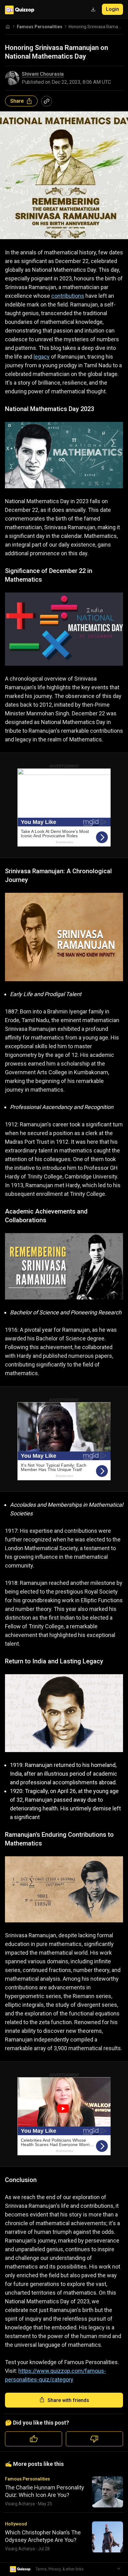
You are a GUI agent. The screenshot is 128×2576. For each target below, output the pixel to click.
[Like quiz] (34, 2439)
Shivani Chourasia (43, 74)
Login (112, 9)
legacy (42, 357)
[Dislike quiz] (94, 2439)
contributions (68, 296)
